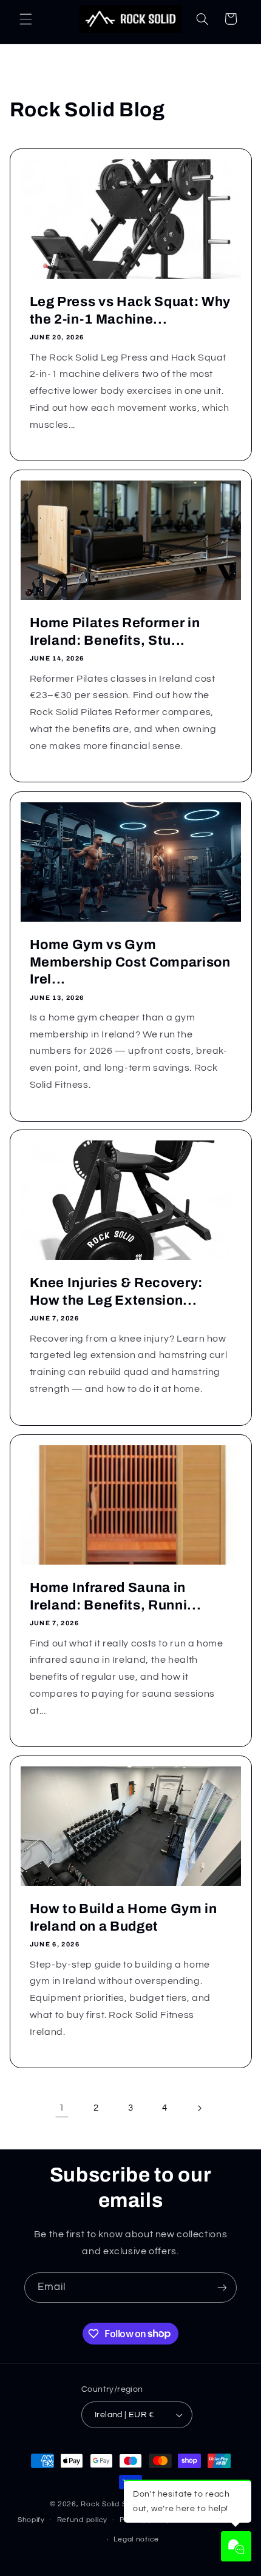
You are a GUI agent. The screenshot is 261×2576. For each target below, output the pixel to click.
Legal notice (136, 2539)
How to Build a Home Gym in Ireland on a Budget (123, 1918)
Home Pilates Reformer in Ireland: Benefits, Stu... (114, 631)
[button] (25, 19)
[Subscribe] (222, 2287)
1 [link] (62, 2108)
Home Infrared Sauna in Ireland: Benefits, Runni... (115, 1596)
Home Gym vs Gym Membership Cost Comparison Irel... (130, 962)
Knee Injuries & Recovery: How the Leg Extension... (116, 1292)
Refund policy (83, 2520)
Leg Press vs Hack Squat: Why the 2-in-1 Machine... (130, 310)
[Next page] (199, 2108)
